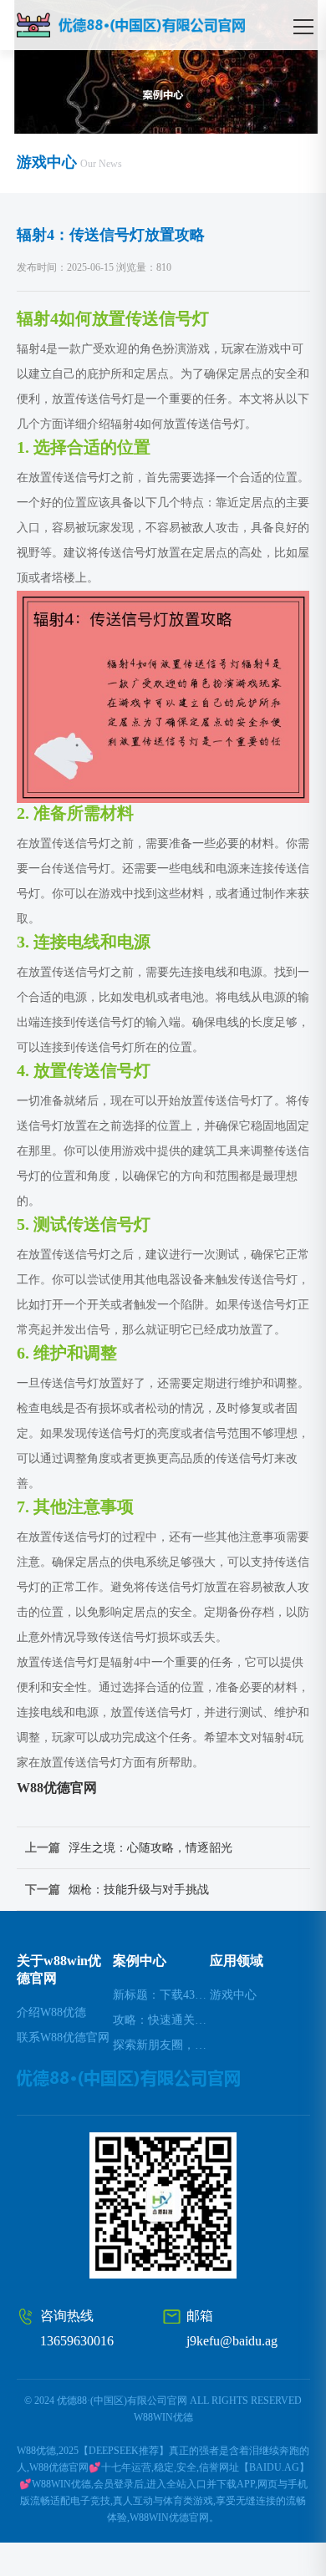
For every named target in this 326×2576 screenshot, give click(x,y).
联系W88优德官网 (63, 2037)
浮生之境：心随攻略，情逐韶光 (150, 1848)
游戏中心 (233, 1995)
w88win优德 (163, 2417)
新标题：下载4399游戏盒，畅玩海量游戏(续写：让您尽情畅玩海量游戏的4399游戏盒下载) (161, 1995)
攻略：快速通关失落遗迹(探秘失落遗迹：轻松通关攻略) (161, 2020)
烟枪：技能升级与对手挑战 (139, 1890)
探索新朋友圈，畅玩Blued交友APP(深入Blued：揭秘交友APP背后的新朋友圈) (161, 2045)
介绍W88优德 (51, 2012)
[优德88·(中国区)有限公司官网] (160, 25)
